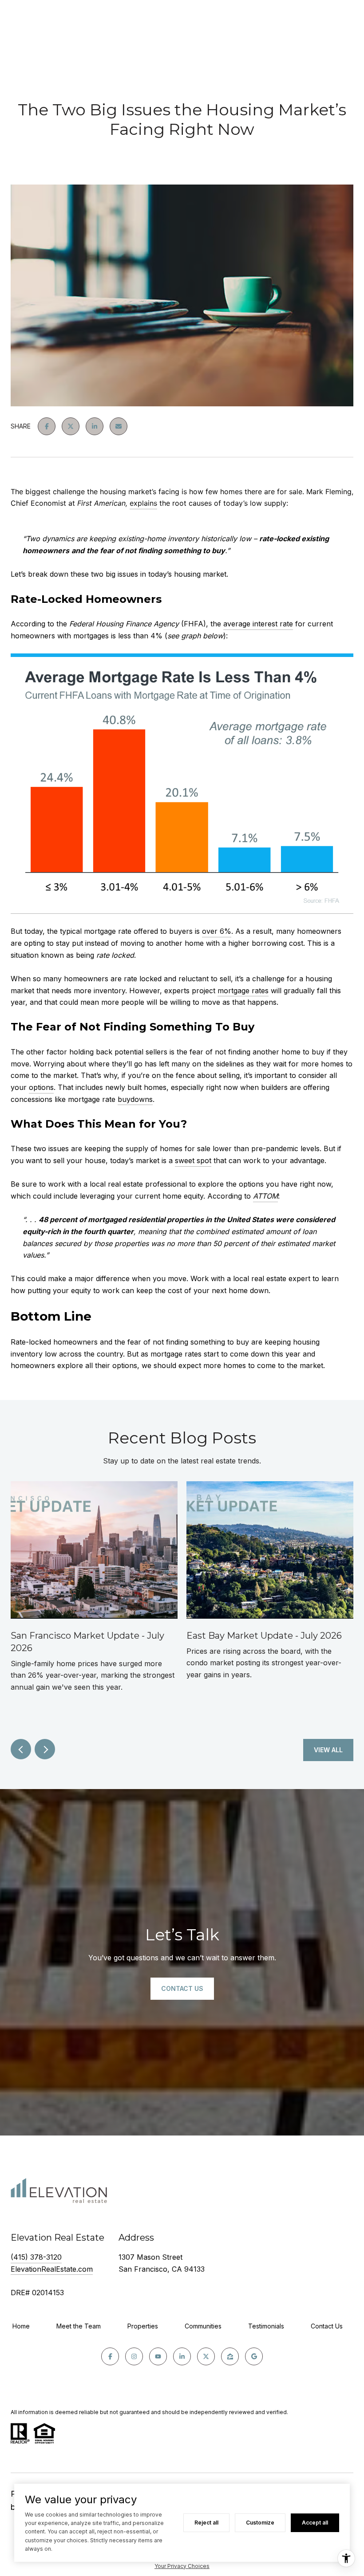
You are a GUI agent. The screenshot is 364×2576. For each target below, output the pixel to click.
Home (21, 2326)
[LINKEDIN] (182, 2356)
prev (21, 1749)
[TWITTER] (206, 2356)
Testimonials (266, 2326)
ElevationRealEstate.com (52, 2269)
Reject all (206, 2523)
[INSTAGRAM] (134, 2356)
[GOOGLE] (254, 2356)
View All (328, 1750)
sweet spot (193, 1160)
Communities (203, 2326)
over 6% (217, 931)
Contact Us (327, 2326)
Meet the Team (79, 2326)
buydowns (135, 1099)
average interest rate (258, 624)
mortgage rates (243, 991)
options (41, 1087)
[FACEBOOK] (110, 2356)
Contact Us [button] (182, 1988)
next (45, 1749)
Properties (143, 2326)
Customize (260, 2523)
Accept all (315, 2523)
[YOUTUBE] (158, 2356)
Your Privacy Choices (182, 2566)
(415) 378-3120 (36, 2257)
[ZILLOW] (230, 2356)
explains (143, 503)
